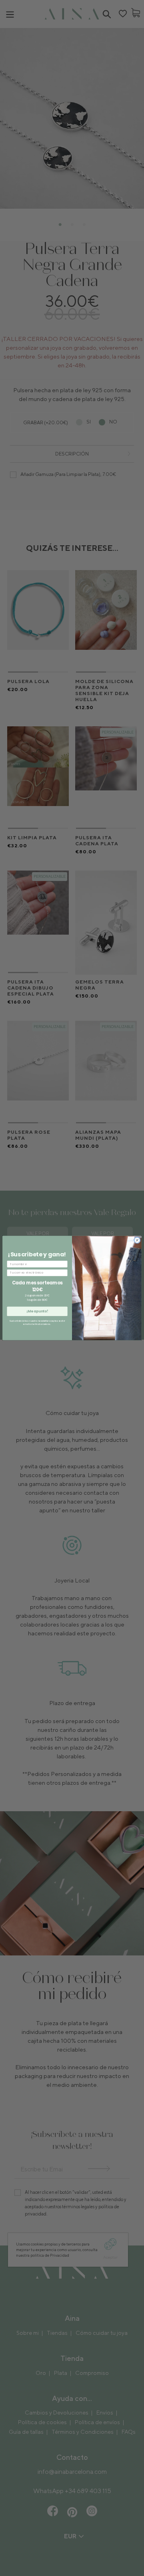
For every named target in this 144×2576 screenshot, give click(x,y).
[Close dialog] (137, 1240)
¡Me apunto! (37, 1311)
